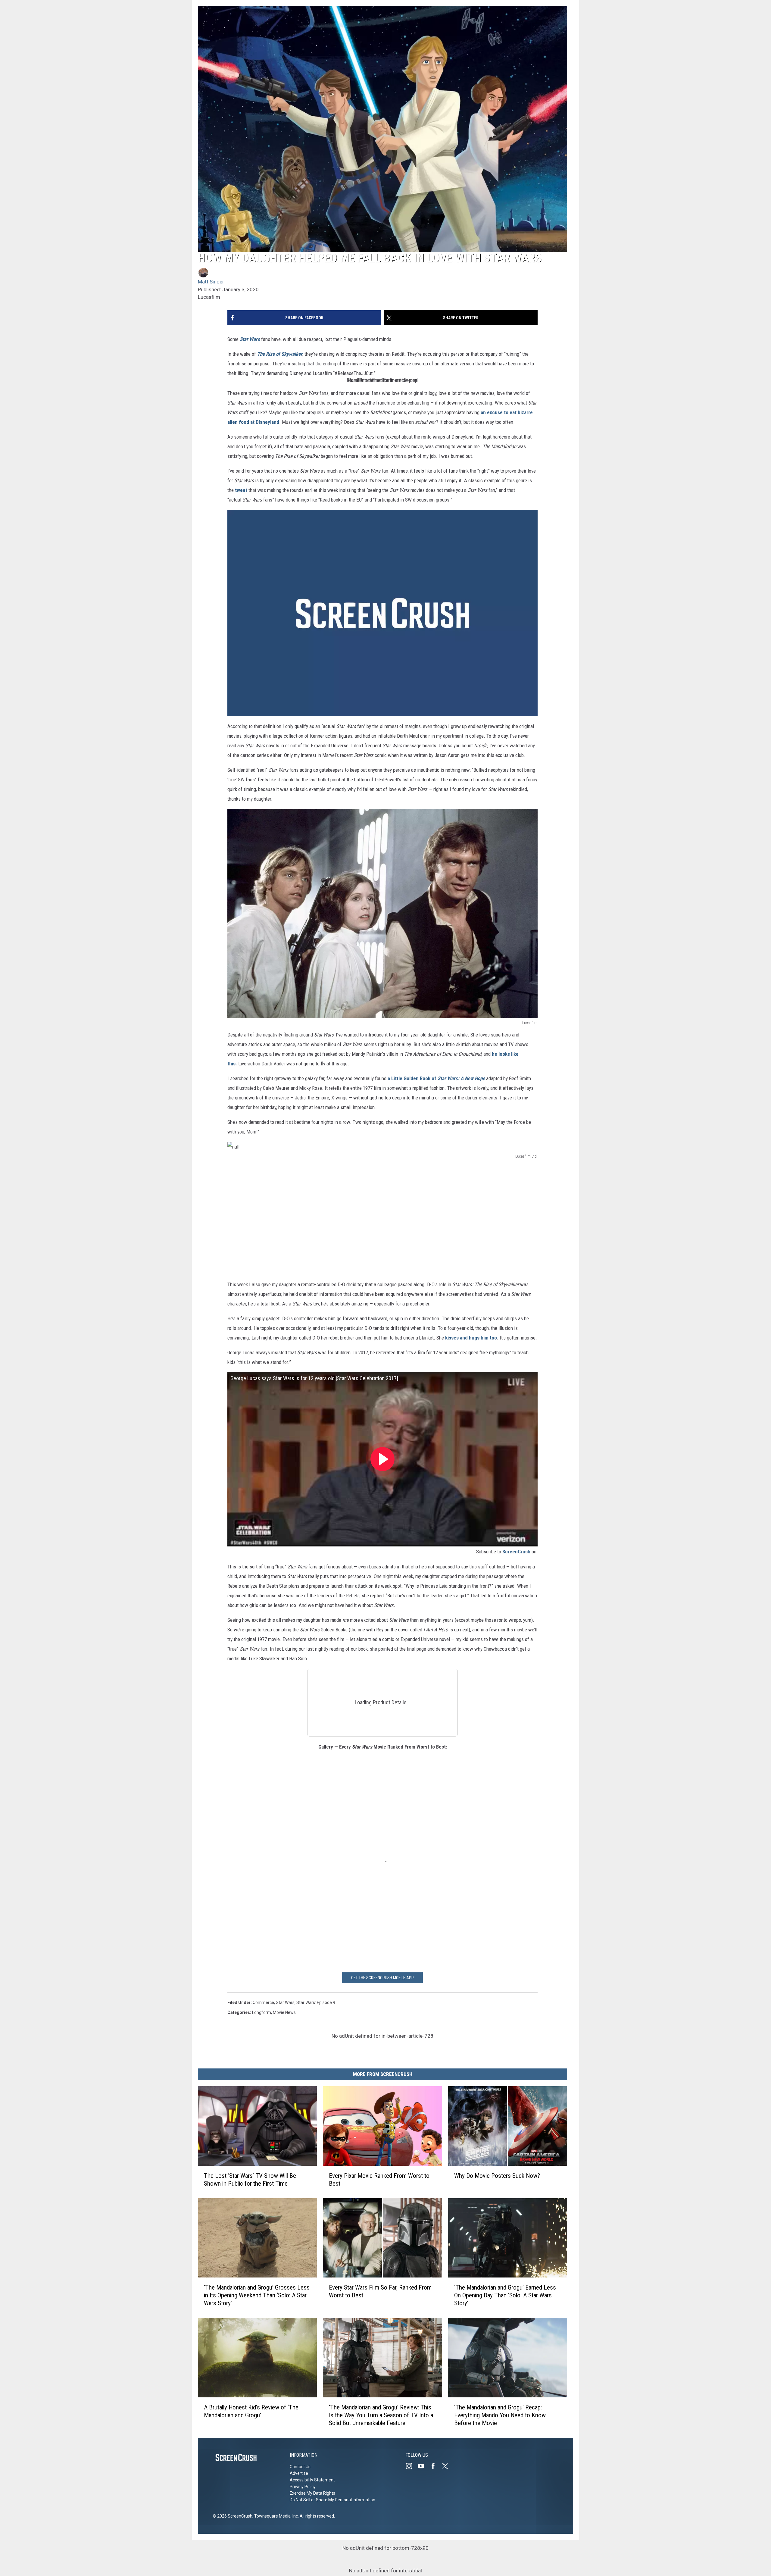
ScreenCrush (516, 1552)
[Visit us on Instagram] (411, 2466)
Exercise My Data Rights (312, 2493)
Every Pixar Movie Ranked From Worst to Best (379, 2180)
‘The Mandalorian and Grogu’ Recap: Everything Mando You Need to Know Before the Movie (500, 2415)
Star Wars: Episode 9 (316, 2002)
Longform (262, 2012)
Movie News (284, 2012)
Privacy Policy (303, 2487)
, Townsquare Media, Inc (275, 2516)
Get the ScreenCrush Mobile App (382, 1978)
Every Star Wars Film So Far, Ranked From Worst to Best (380, 2291)
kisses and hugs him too (471, 1338)
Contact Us (300, 2467)
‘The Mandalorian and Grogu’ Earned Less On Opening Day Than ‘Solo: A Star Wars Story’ (505, 2295)
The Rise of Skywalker (280, 354)
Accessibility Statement (312, 2480)
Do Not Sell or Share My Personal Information (332, 2500)
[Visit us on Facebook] (435, 2466)
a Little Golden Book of (436, 1078)
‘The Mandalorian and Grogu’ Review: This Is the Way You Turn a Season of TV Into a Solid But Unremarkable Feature (381, 2415)
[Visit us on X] (448, 2466)
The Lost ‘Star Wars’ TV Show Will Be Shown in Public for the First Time (250, 2180)
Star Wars (250, 339)
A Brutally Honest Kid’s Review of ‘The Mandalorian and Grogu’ (251, 2411)
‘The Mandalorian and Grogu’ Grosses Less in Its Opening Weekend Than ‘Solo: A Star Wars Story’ (257, 2295)
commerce (263, 2002)
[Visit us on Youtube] (423, 2466)
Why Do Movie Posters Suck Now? (497, 2176)
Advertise (299, 2473)
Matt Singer (211, 282)
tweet (241, 490)
